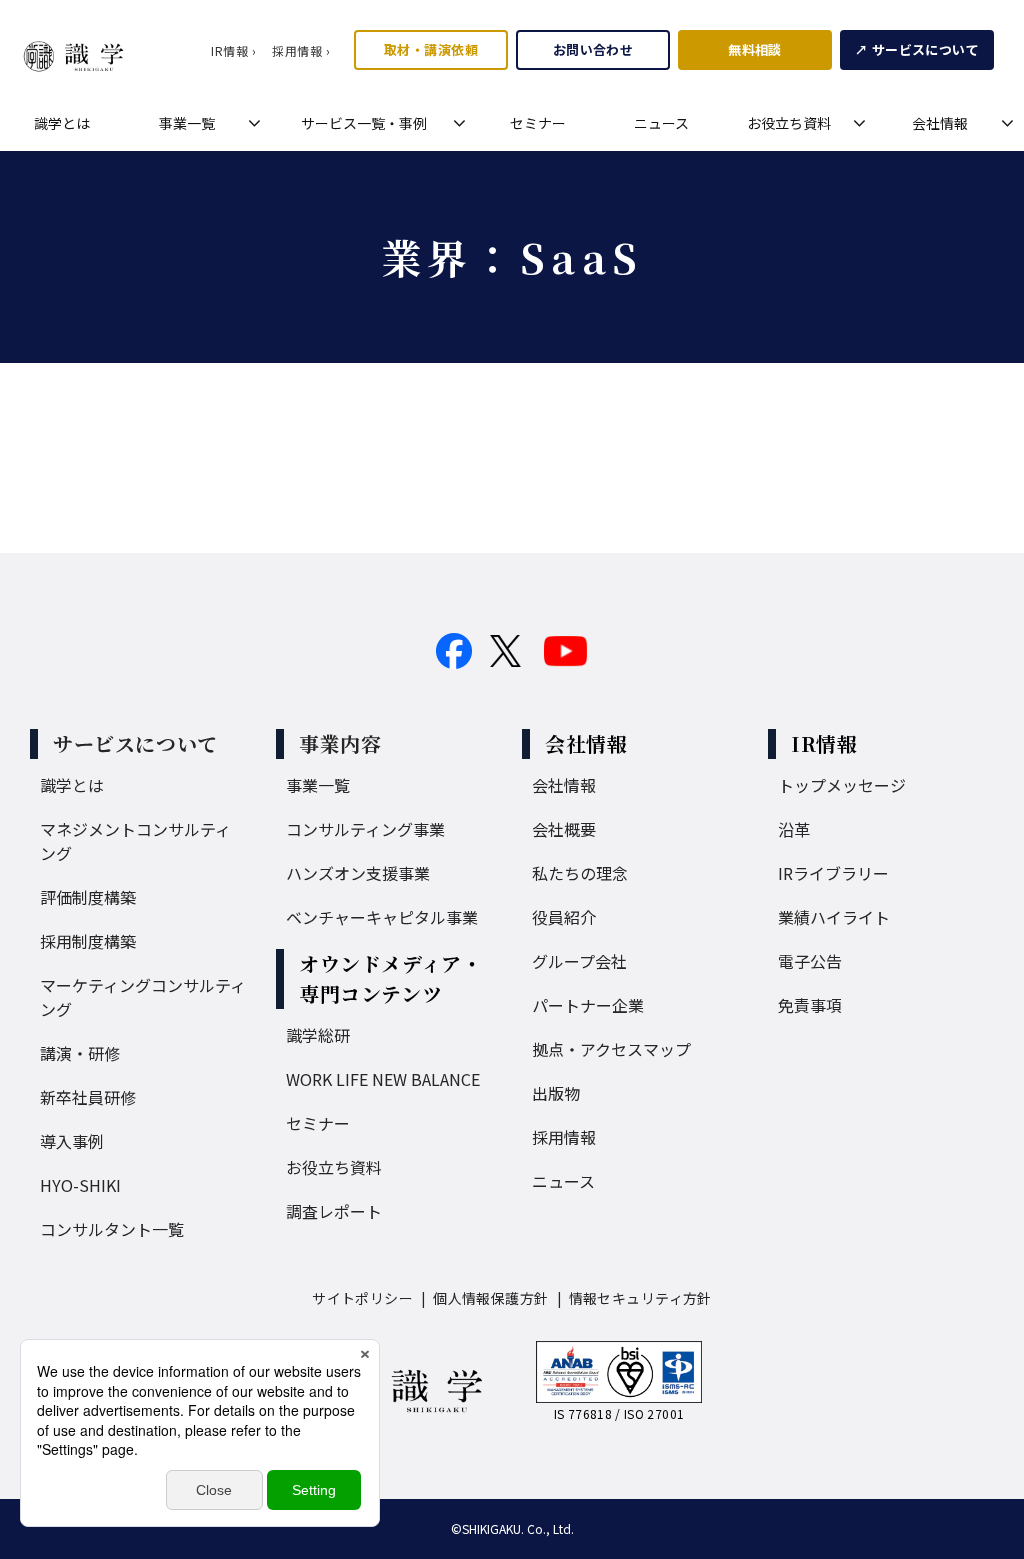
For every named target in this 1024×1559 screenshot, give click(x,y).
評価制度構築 (88, 897)
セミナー (538, 123)
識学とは (62, 123)
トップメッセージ (842, 785)
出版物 (556, 1093)
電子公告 (810, 961)
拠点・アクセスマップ (611, 1049)
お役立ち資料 (789, 123)
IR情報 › (233, 50)
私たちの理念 (580, 873)
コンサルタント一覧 (112, 1229)
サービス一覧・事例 (364, 123)
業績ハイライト (834, 917)
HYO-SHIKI (80, 1185)
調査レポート (334, 1211)
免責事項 (810, 1005)
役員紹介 (564, 917)
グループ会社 (579, 961)
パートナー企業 (588, 1005)
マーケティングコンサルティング (143, 997)
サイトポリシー (362, 1298)
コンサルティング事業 (365, 829)
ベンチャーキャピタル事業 (382, 917)
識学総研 (318, 1035)
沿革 (794, 829)
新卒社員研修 (88, 1097)
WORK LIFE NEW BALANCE (383, 1079)
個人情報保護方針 (490, 1298)
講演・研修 (80, 1053)
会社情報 (940, 123)
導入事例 (72, 1141)
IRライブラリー (833, 873)
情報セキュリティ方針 (640, 1298)
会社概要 (564, 829)
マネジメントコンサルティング (135, 841)
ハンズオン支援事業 (358, 873)
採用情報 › (301, 50)
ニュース (661, 123)
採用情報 (564, 1137)
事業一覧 (187, 123)
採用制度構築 (88, 941)
